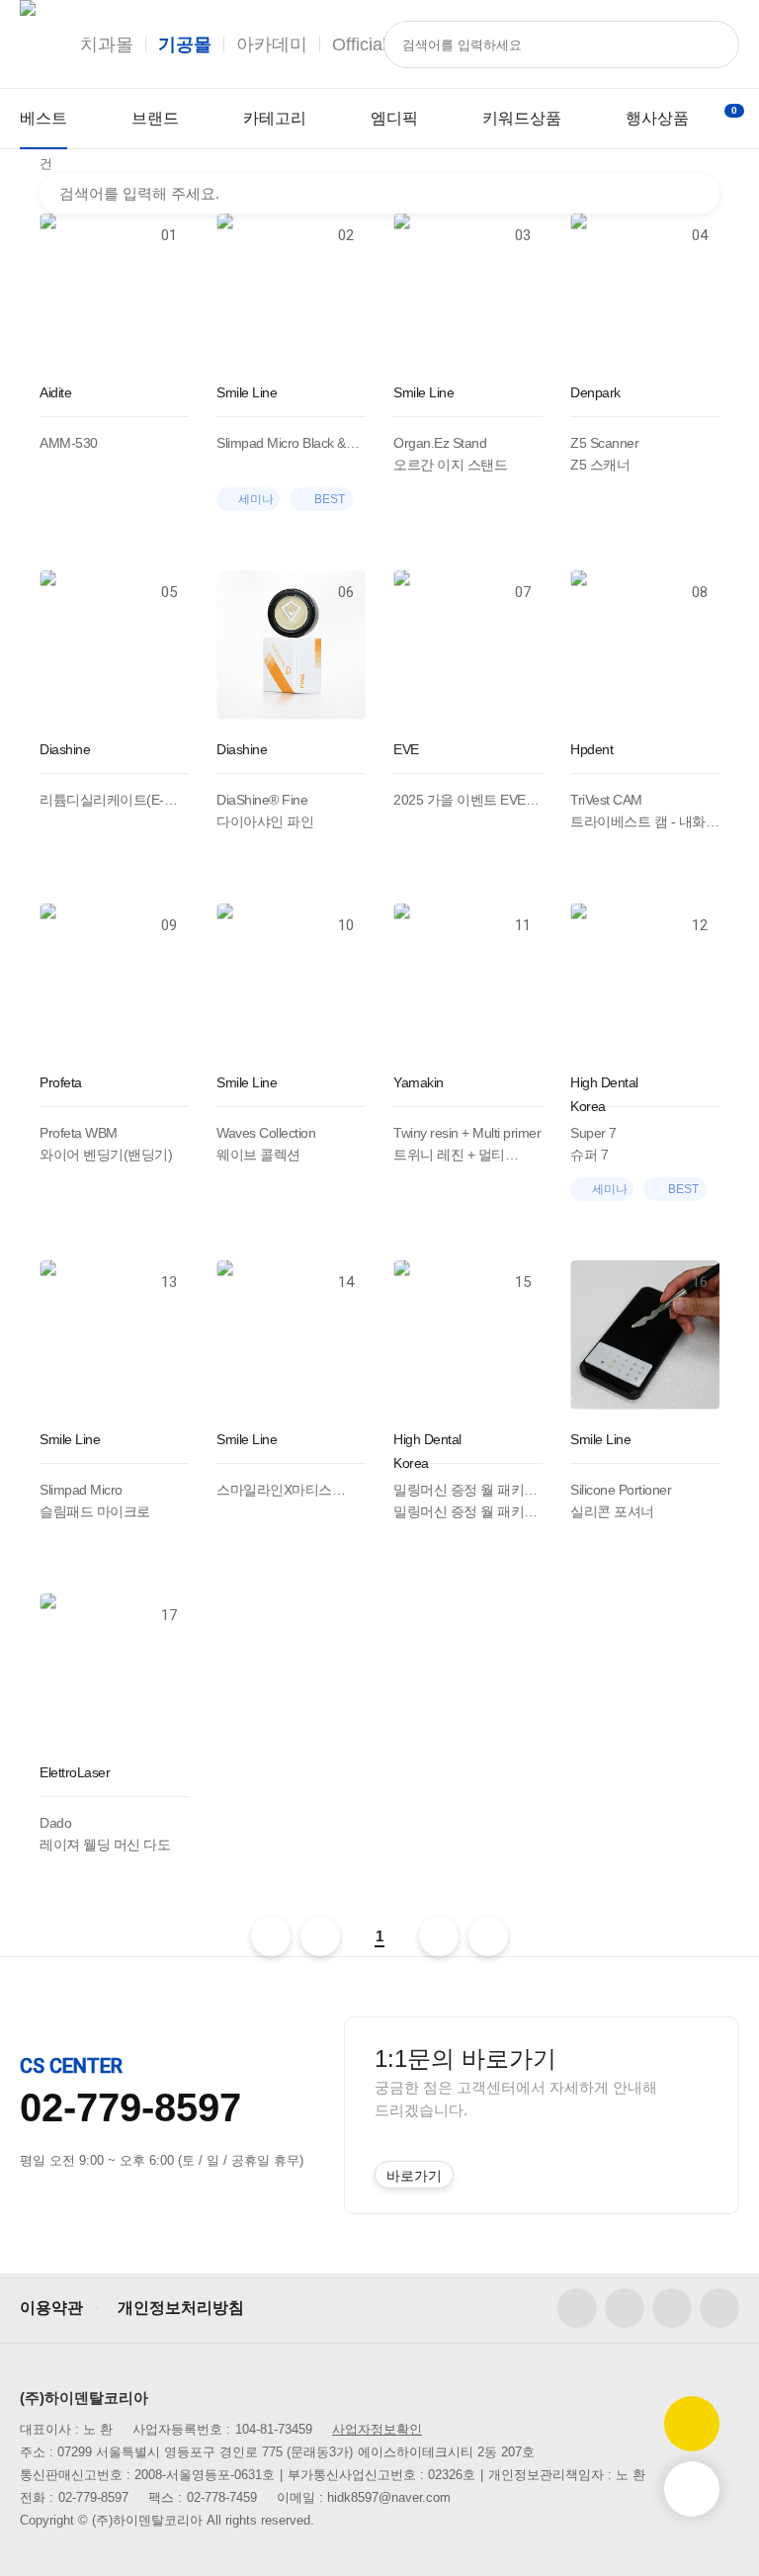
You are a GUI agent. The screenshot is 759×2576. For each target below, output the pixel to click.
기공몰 (185, 44)
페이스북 (577, 2308)
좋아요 (180, 519)
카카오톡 (719, 2308)
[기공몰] (28, 44)
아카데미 (272, 44)
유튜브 (672, 2308)
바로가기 (414, 2176)
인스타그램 (625, 2308)
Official (359, 44)
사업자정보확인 (377, 2429)
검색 (698, 194)
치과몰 (107, 44)
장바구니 (734, 110)
